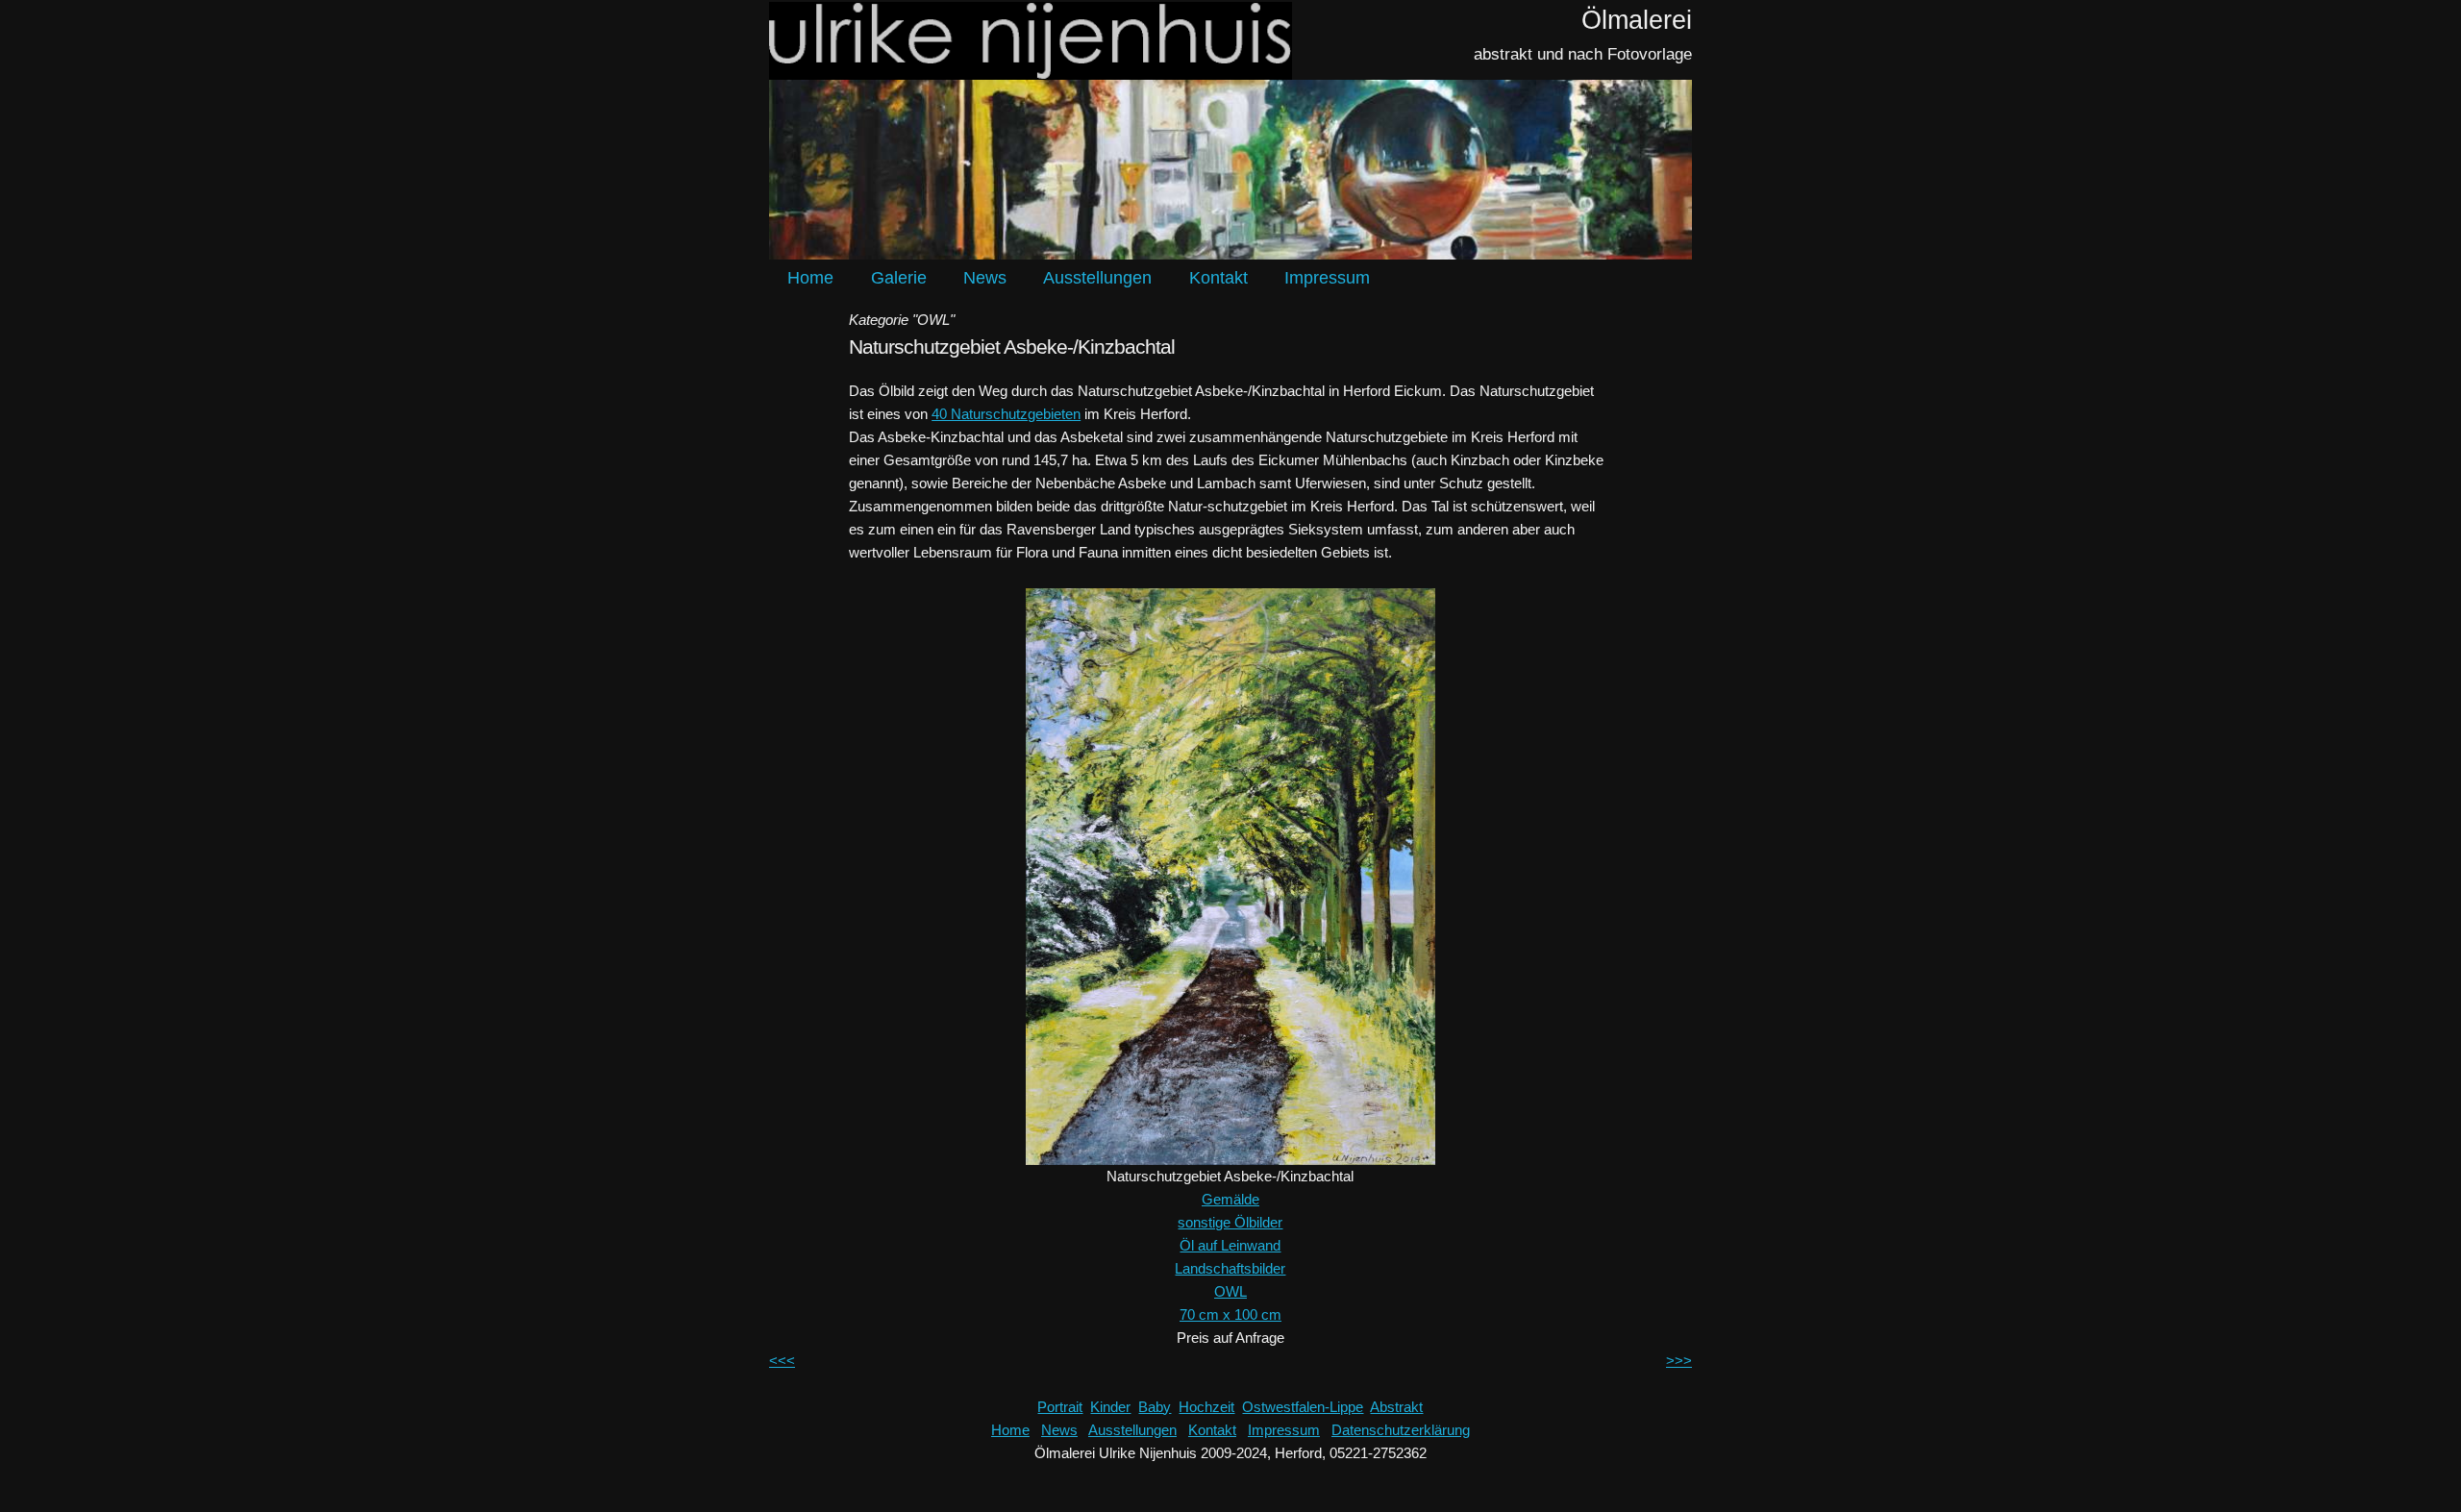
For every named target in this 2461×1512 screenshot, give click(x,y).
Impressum (1327, 278)
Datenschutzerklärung (1401, 1430)
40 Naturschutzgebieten (1006, 414)
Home (810, 278)
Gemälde (1230, 1199)
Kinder (1110, 1407)
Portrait (1060, 1407)
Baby (1155, 1407)
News (985, 278)
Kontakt (1218, 278)
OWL (1230, 1291)
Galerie (899, 278)
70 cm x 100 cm (1230, 1314)
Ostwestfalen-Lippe (1303, 1407)
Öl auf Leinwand (1230, 1245)
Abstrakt (1396, 1407)
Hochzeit (1206, 1407)
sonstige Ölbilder (1230, 1222)
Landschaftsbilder (1230, 1268)
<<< (782, 1361)
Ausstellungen (1097, 278)
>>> (1679, 1361)
